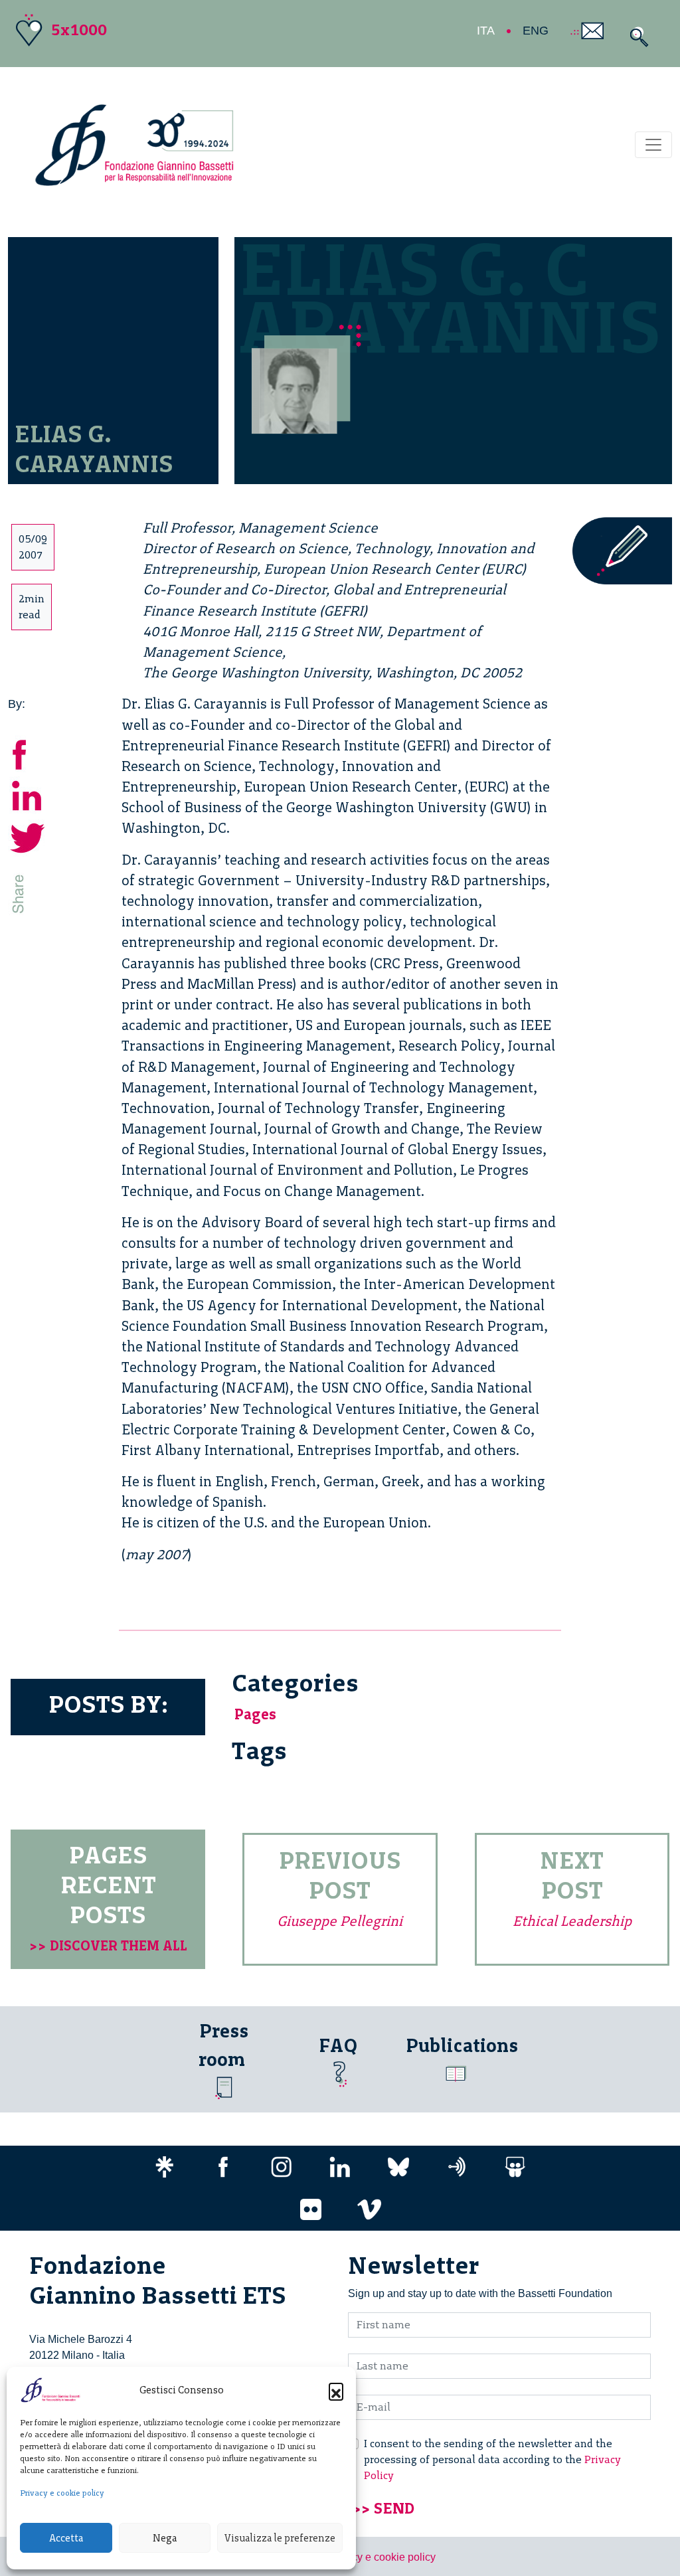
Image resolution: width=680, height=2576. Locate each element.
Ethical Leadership (572, 1921)
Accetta (66, 2538)
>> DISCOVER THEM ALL (108, 1945)
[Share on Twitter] (28, 836)
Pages (255, 1714)
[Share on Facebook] (28, 753)
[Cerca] (636, 37)
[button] (336, 2390)
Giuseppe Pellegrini (340, 1921)
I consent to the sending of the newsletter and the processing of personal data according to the (492, 2459)
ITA (486, 31)
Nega (165, 2538)
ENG (536, 31)
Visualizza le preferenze (280, 2538)
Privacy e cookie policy (62, 2493)
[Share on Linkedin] (28, 795)
